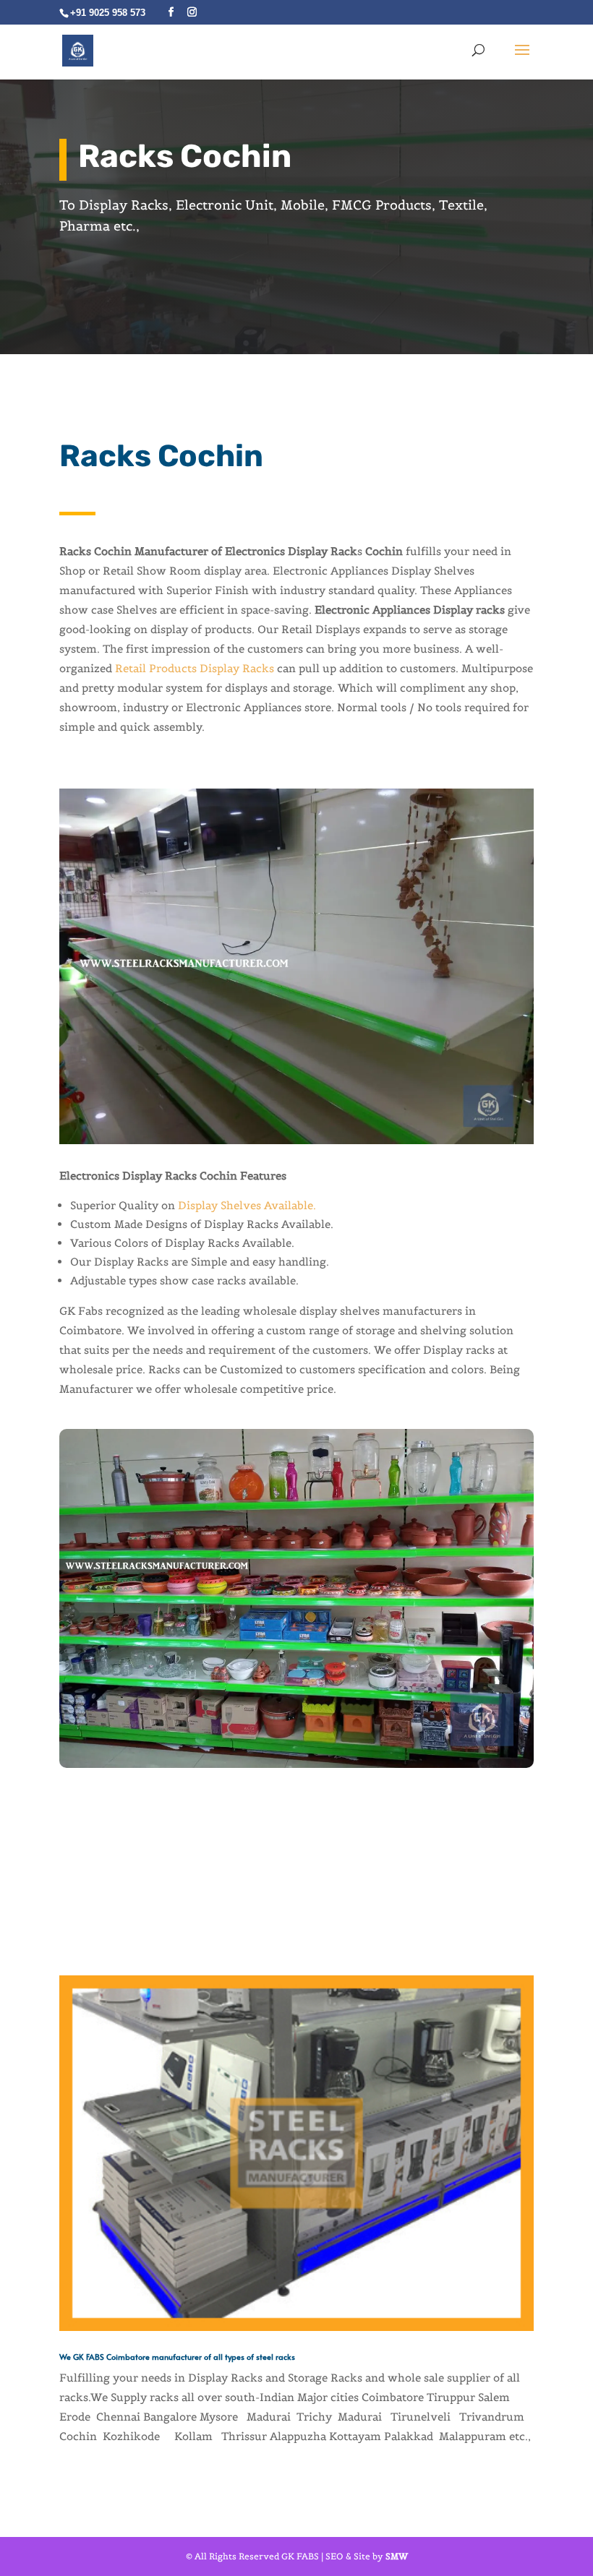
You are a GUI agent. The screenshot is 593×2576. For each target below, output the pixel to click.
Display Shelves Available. (247, 1205)
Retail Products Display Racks (195, 668)
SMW (397, 2556)
